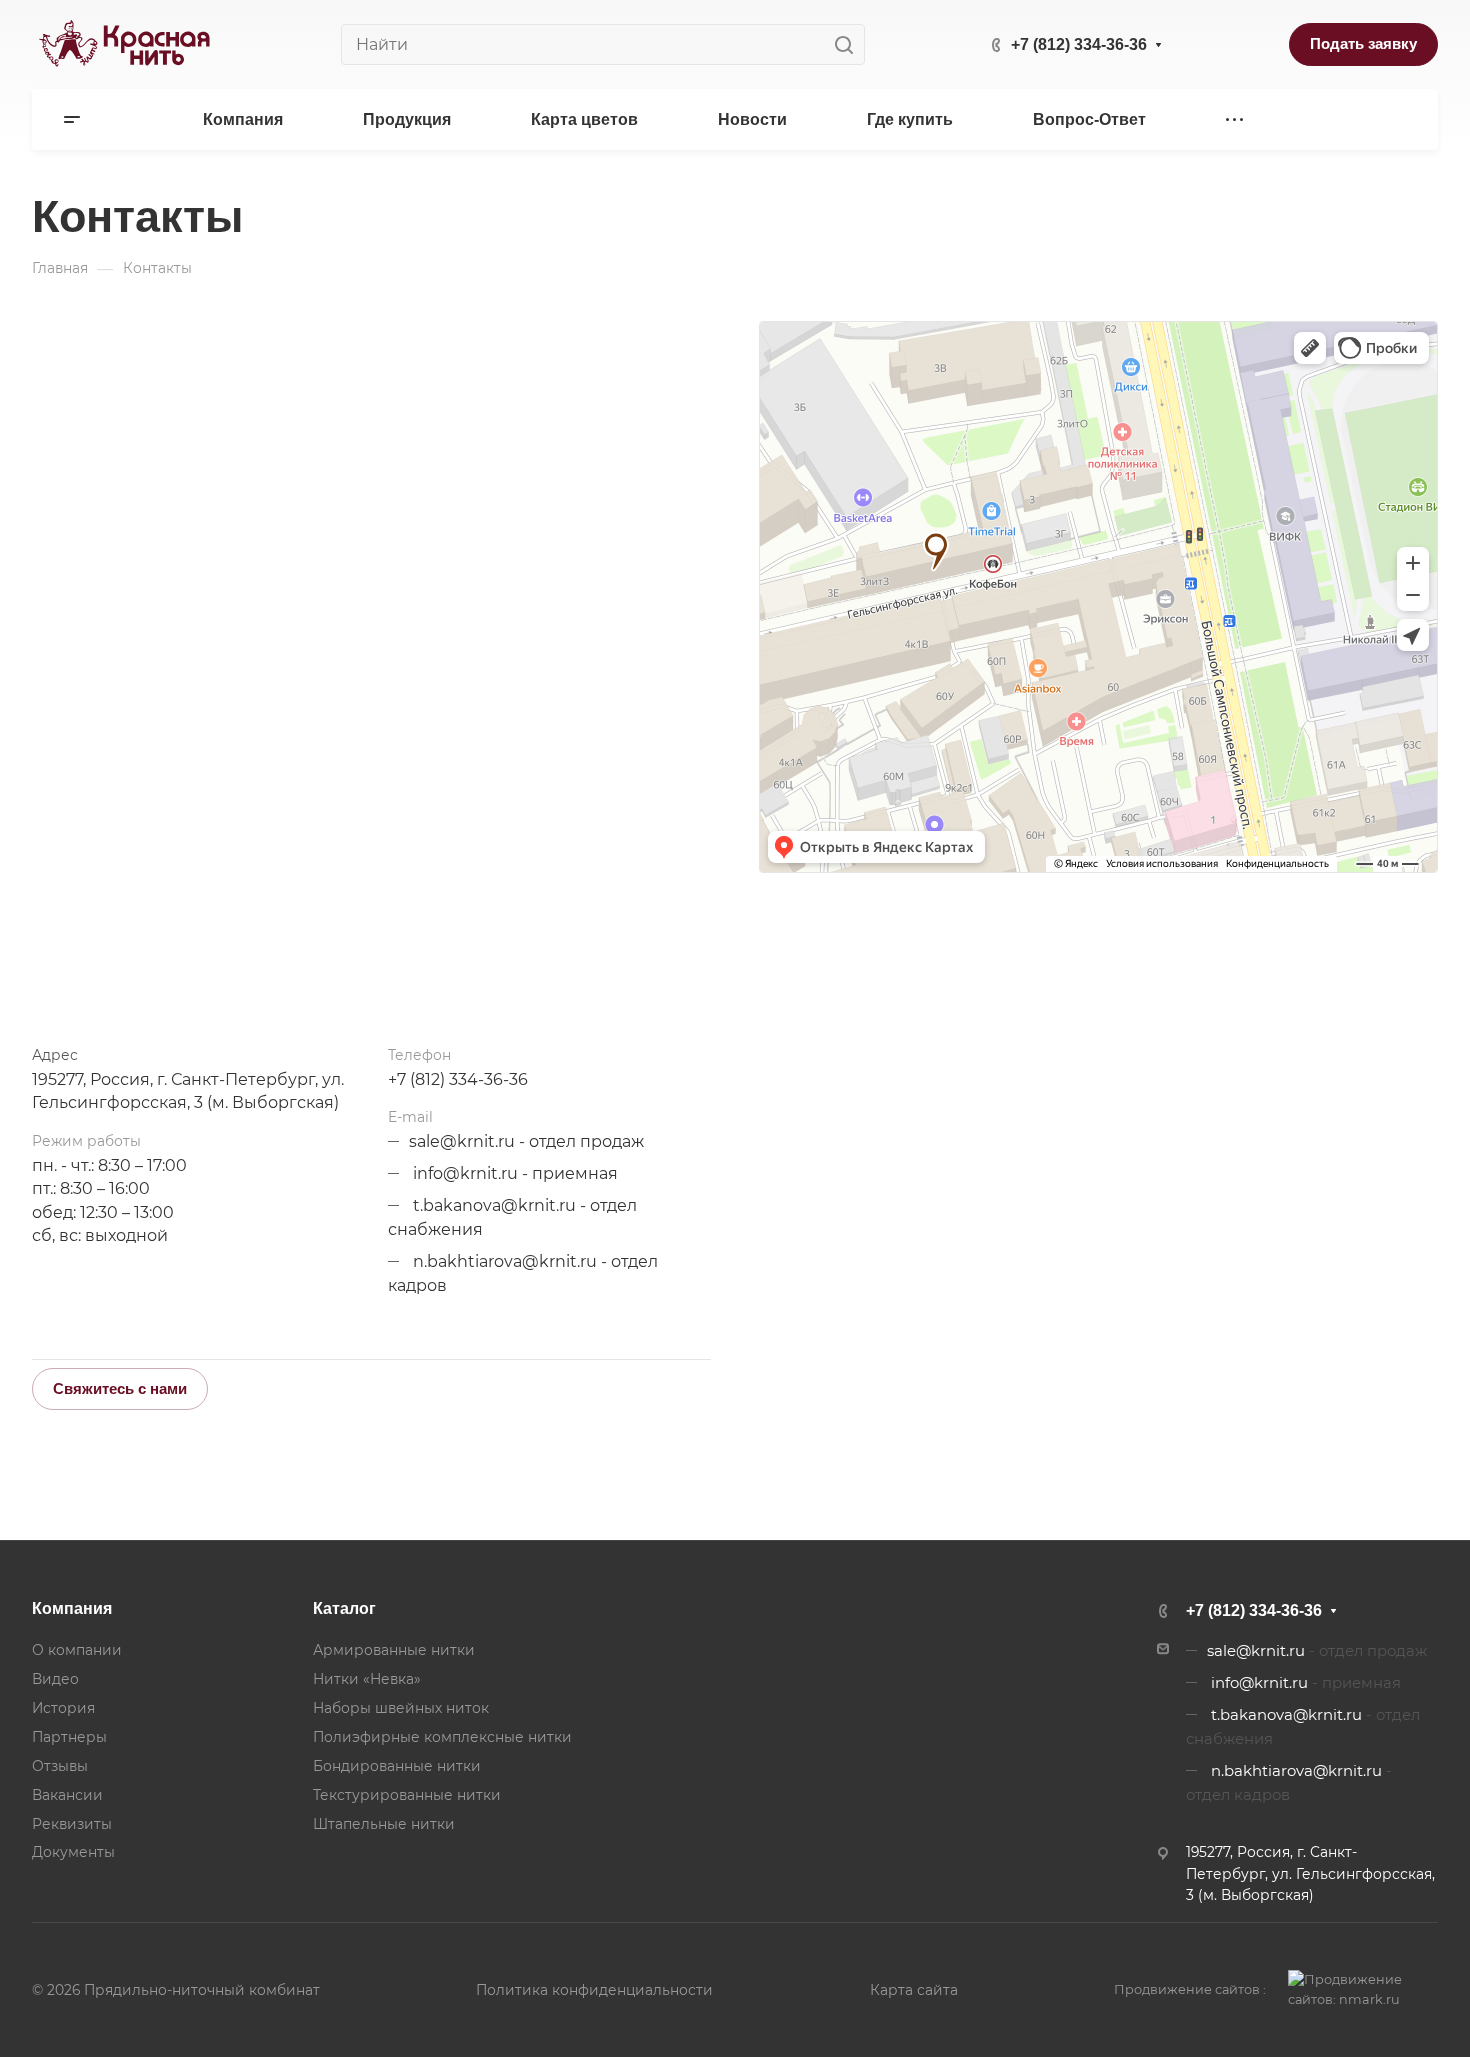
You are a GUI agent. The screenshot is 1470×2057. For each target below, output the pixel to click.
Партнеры (69, 1737)
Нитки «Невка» (367, 1679)
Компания (72, 1608)
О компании (77, 1650)
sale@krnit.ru (462, 1141)
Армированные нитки (394, 1650)
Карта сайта (914, 1990)
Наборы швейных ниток (401, 1708)
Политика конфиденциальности (594, 1990)
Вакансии (67, 1795)
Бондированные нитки (397, 1766)
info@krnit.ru (465, 1173)
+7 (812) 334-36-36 (1079, 44)
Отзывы (60, 1766)
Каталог (344, 1608)
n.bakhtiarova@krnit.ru (505, 1261)
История (63, 1708)
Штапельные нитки (384, 1824)
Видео (55, 1679)
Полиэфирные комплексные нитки (442, 1737)
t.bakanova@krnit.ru (494, 1205)
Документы (73, 1852)
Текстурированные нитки (407, 1795)
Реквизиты (72, 1824)
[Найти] (849, 44)
